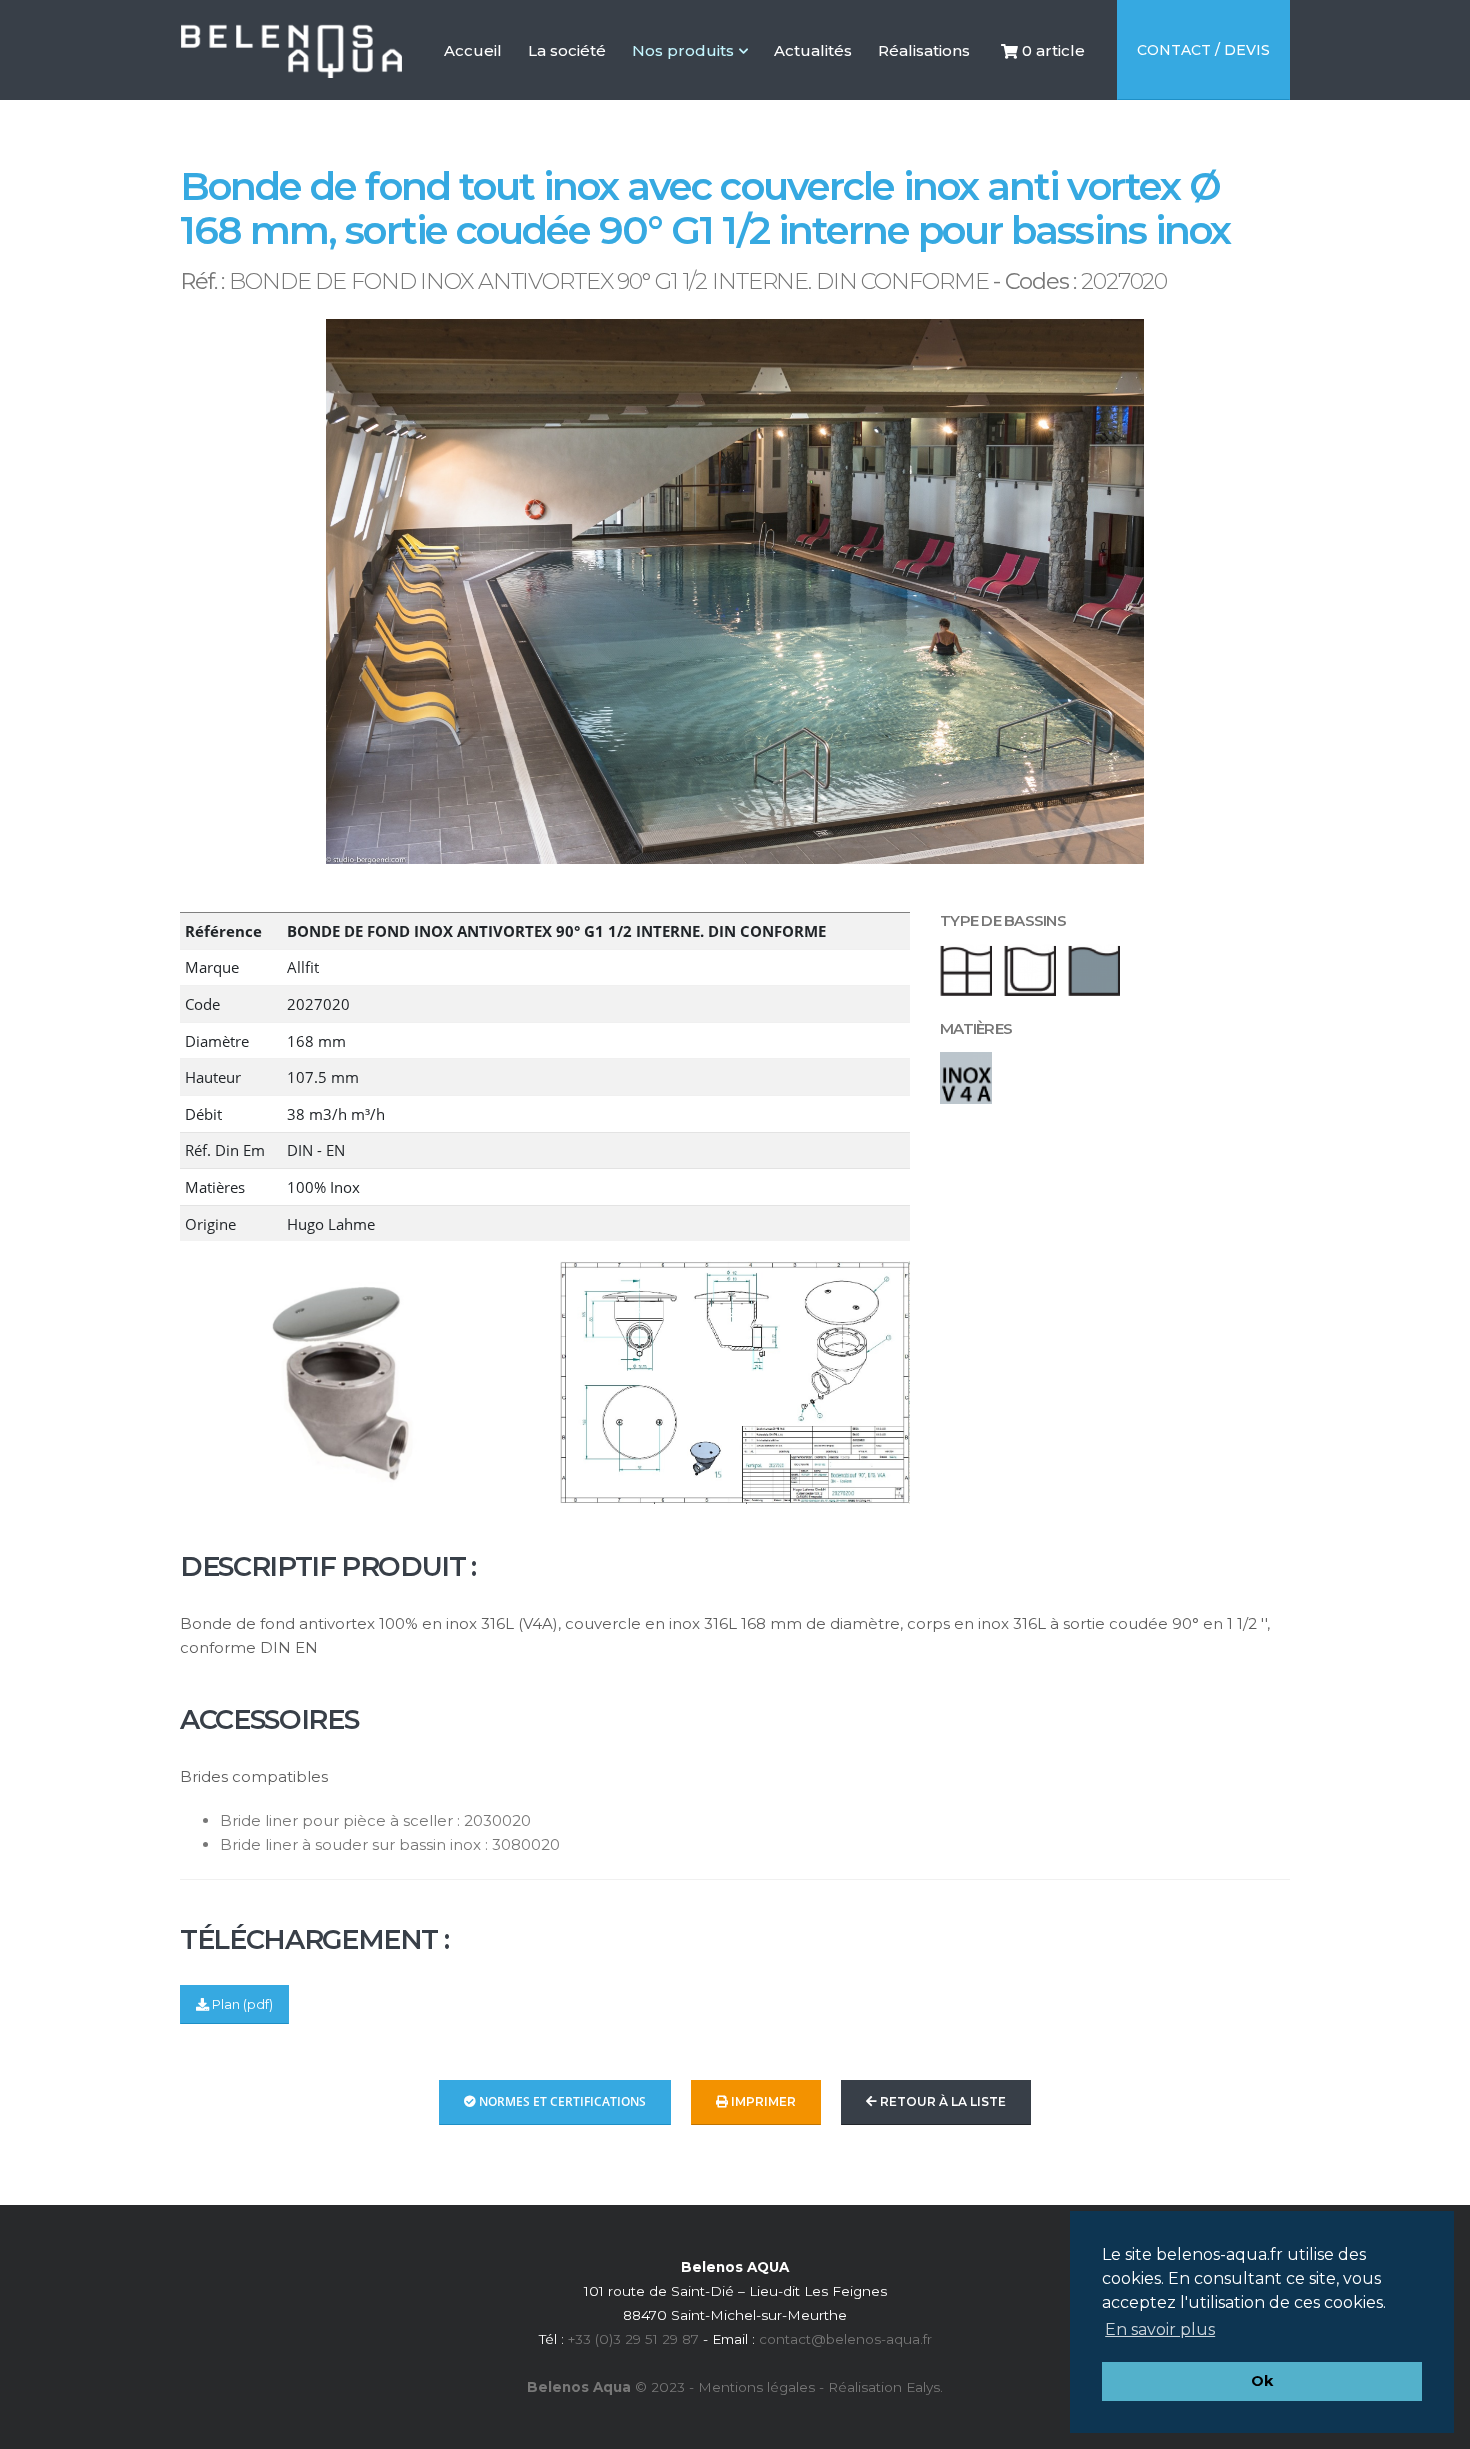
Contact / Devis (1203, 50)
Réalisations (924, 90)
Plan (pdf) (241, 2004)
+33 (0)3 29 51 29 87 (633, 2339)
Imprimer (762, 2101)
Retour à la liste (941, 2101)
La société (567, 90)
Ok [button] (1262, 2381)
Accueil (473, 90)
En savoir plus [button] (1160, 2329)
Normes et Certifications (561, 2101)
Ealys (923, 2387)
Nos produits (683, 50)
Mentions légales (756, 2387)
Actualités (813, 90)
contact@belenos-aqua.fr (845, 2339)
